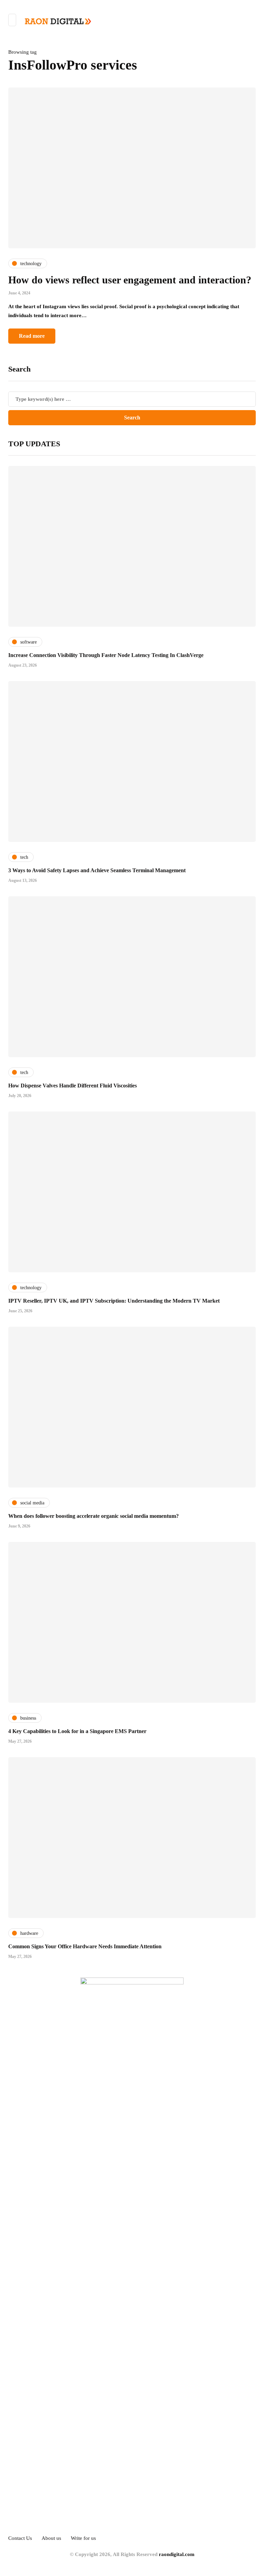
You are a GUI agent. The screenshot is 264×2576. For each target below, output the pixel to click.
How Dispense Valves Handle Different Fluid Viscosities (73, 1086)
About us (51, 2538)
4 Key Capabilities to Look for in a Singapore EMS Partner (77, 1731)
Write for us (83, 2538)
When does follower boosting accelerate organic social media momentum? (93, 1516)
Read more (32, 336)
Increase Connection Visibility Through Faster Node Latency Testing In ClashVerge (106, 655)
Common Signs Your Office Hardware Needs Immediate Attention (85, 1946)
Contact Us (20, 2538)
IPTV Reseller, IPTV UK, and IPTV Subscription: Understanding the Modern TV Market (114, 1301)
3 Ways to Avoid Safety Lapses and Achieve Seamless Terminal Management (97, 870)
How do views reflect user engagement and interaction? (130, 280)
